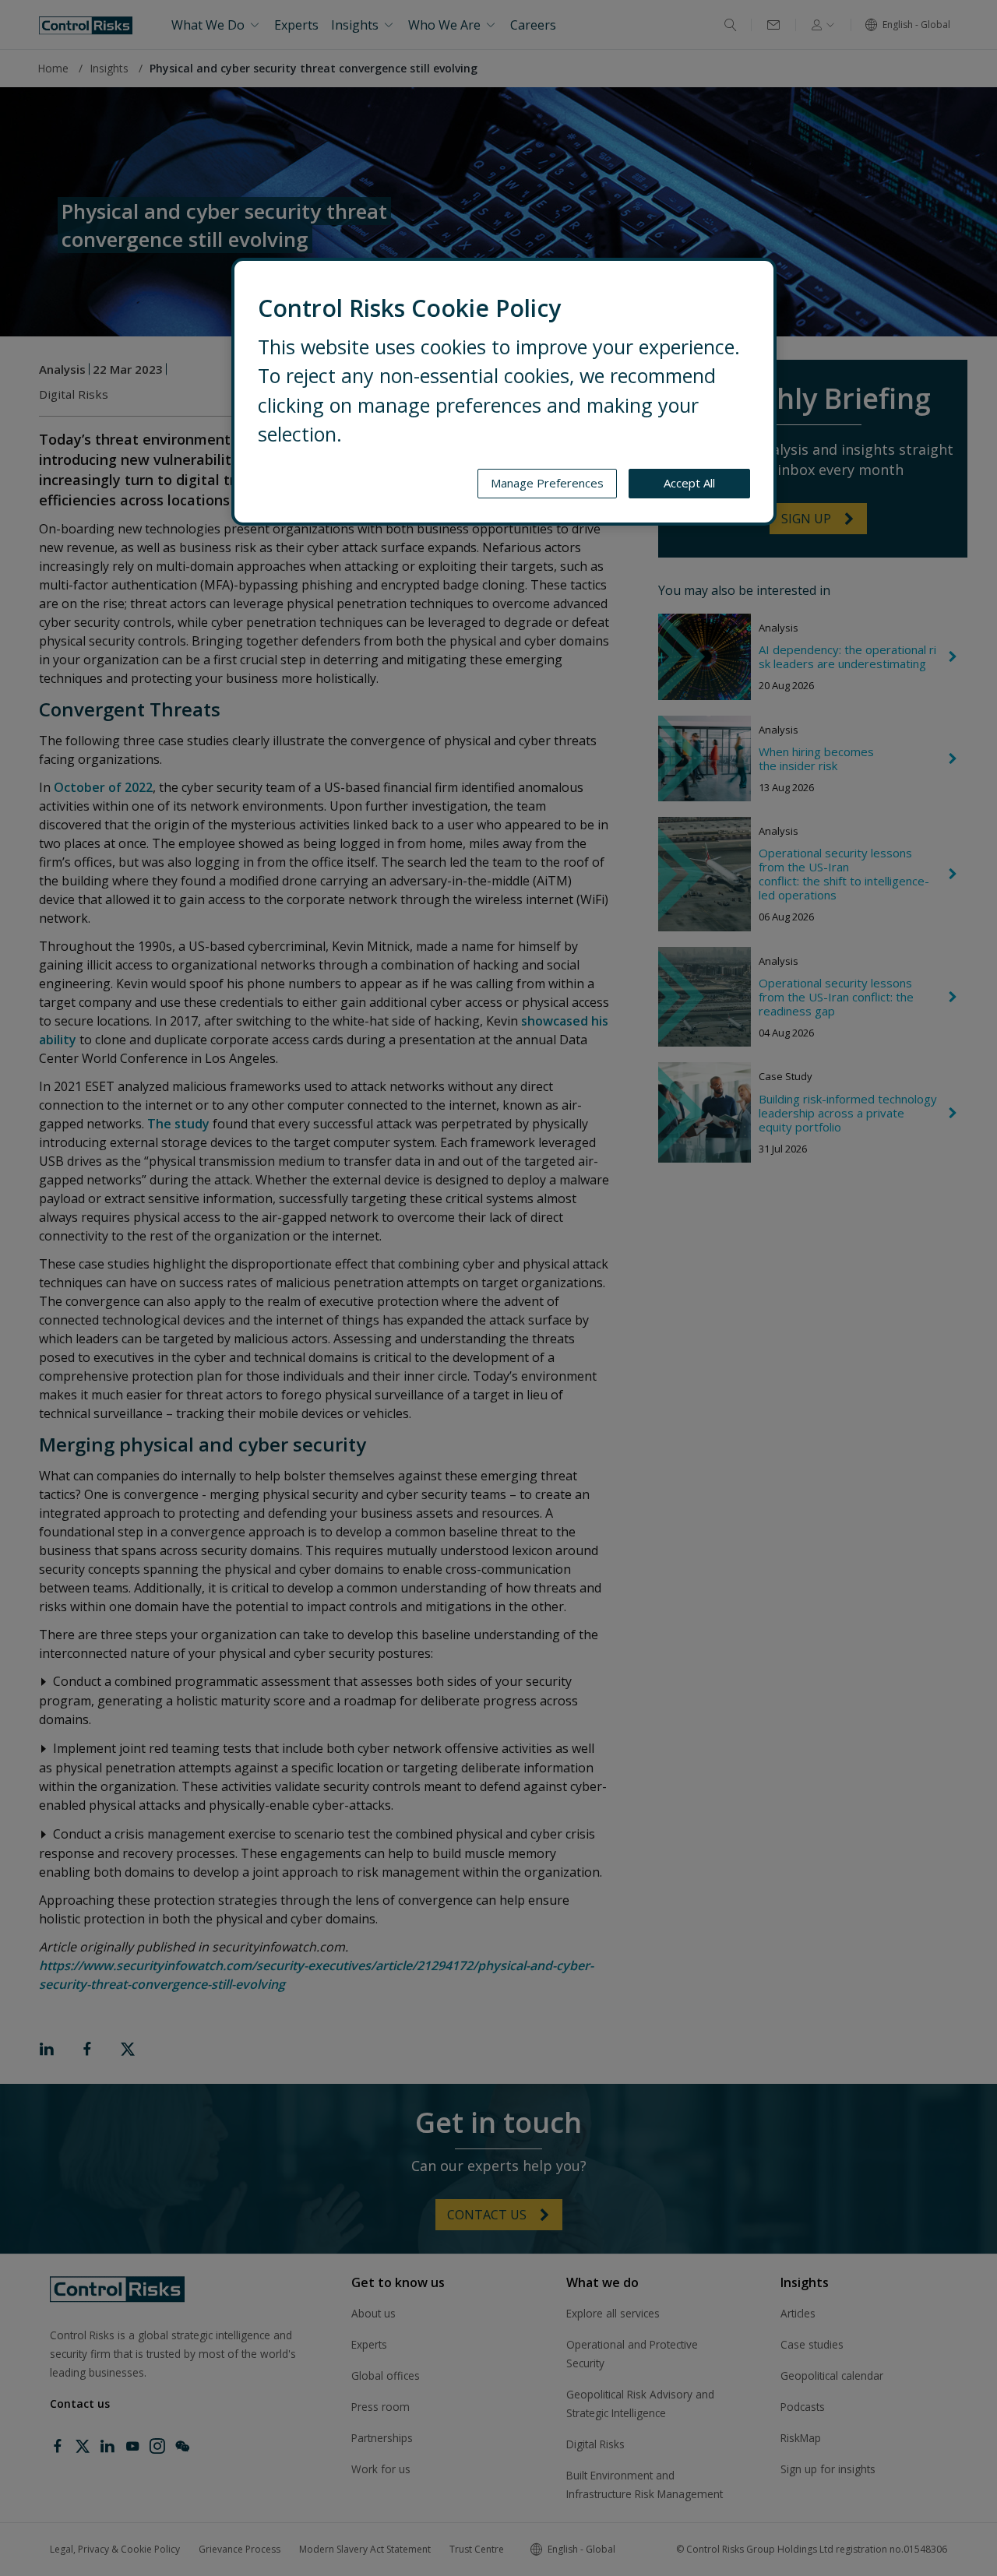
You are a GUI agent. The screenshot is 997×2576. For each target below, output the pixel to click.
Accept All (689, 483)
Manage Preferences (547, 483)
